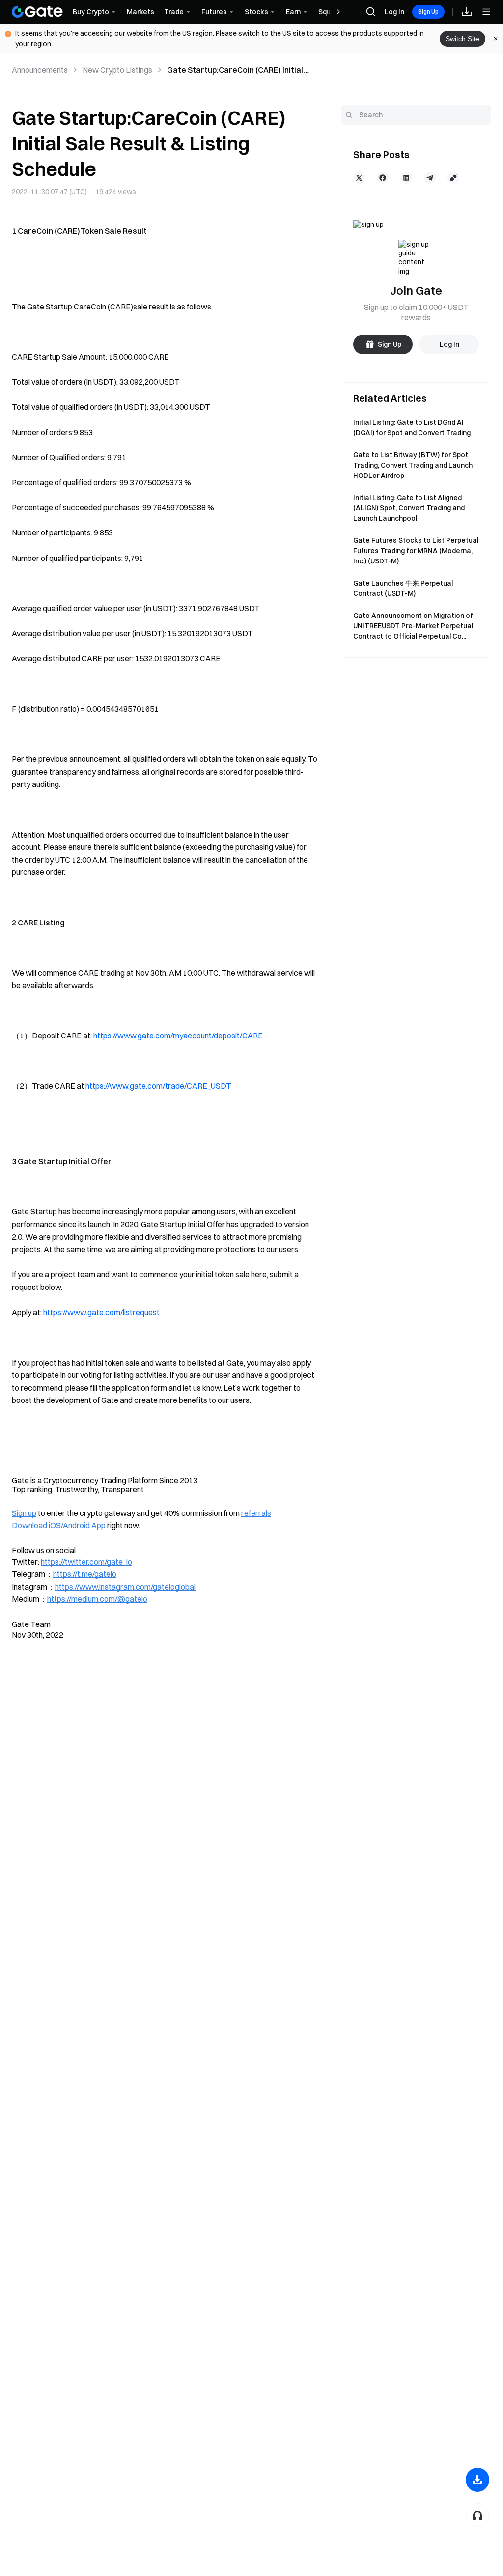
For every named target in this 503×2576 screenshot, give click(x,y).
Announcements (40, 70)
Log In (394, 12)
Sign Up (428, 12)
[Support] (477, 2515)
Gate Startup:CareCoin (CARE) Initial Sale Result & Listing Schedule (235, 70)
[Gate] (37, 12)
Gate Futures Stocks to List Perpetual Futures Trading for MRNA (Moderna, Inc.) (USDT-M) (416, 551)
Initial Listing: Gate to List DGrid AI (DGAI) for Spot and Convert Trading (412, 428)
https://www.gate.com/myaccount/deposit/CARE (178, 1036)
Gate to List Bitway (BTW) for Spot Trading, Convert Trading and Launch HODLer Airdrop (413, 465)
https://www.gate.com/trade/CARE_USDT (158, 1086)
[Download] (477, 2480)
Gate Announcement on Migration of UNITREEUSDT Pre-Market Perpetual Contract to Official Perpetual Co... (413, 626)
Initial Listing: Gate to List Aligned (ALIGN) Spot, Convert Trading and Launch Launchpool (409, 508)
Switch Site (462, 39)
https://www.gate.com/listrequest (101, 1312)
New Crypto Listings (117, 70)
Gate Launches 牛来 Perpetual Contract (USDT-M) (403, 588)
